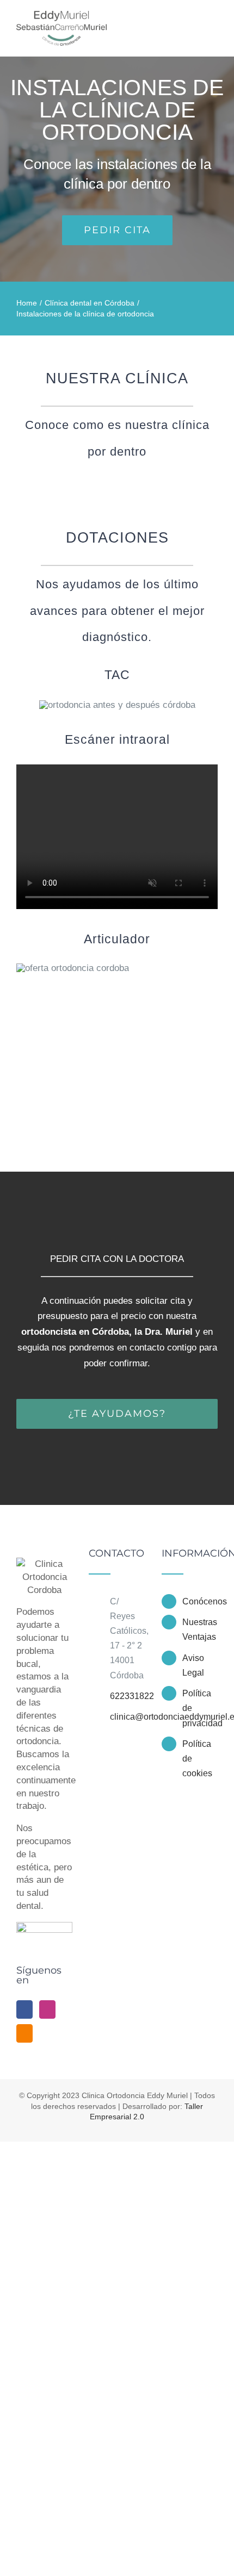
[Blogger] (24, 2033)
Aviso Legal (193, 1665)
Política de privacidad (200, 1708)
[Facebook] (24, 2009)
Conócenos (200, 1601)
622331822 (128, 1696)
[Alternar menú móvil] (213, 23)
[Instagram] (47, 2009)
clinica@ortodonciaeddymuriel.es (128, 1717)
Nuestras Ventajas (200, 1629)
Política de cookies (197, 1759)
